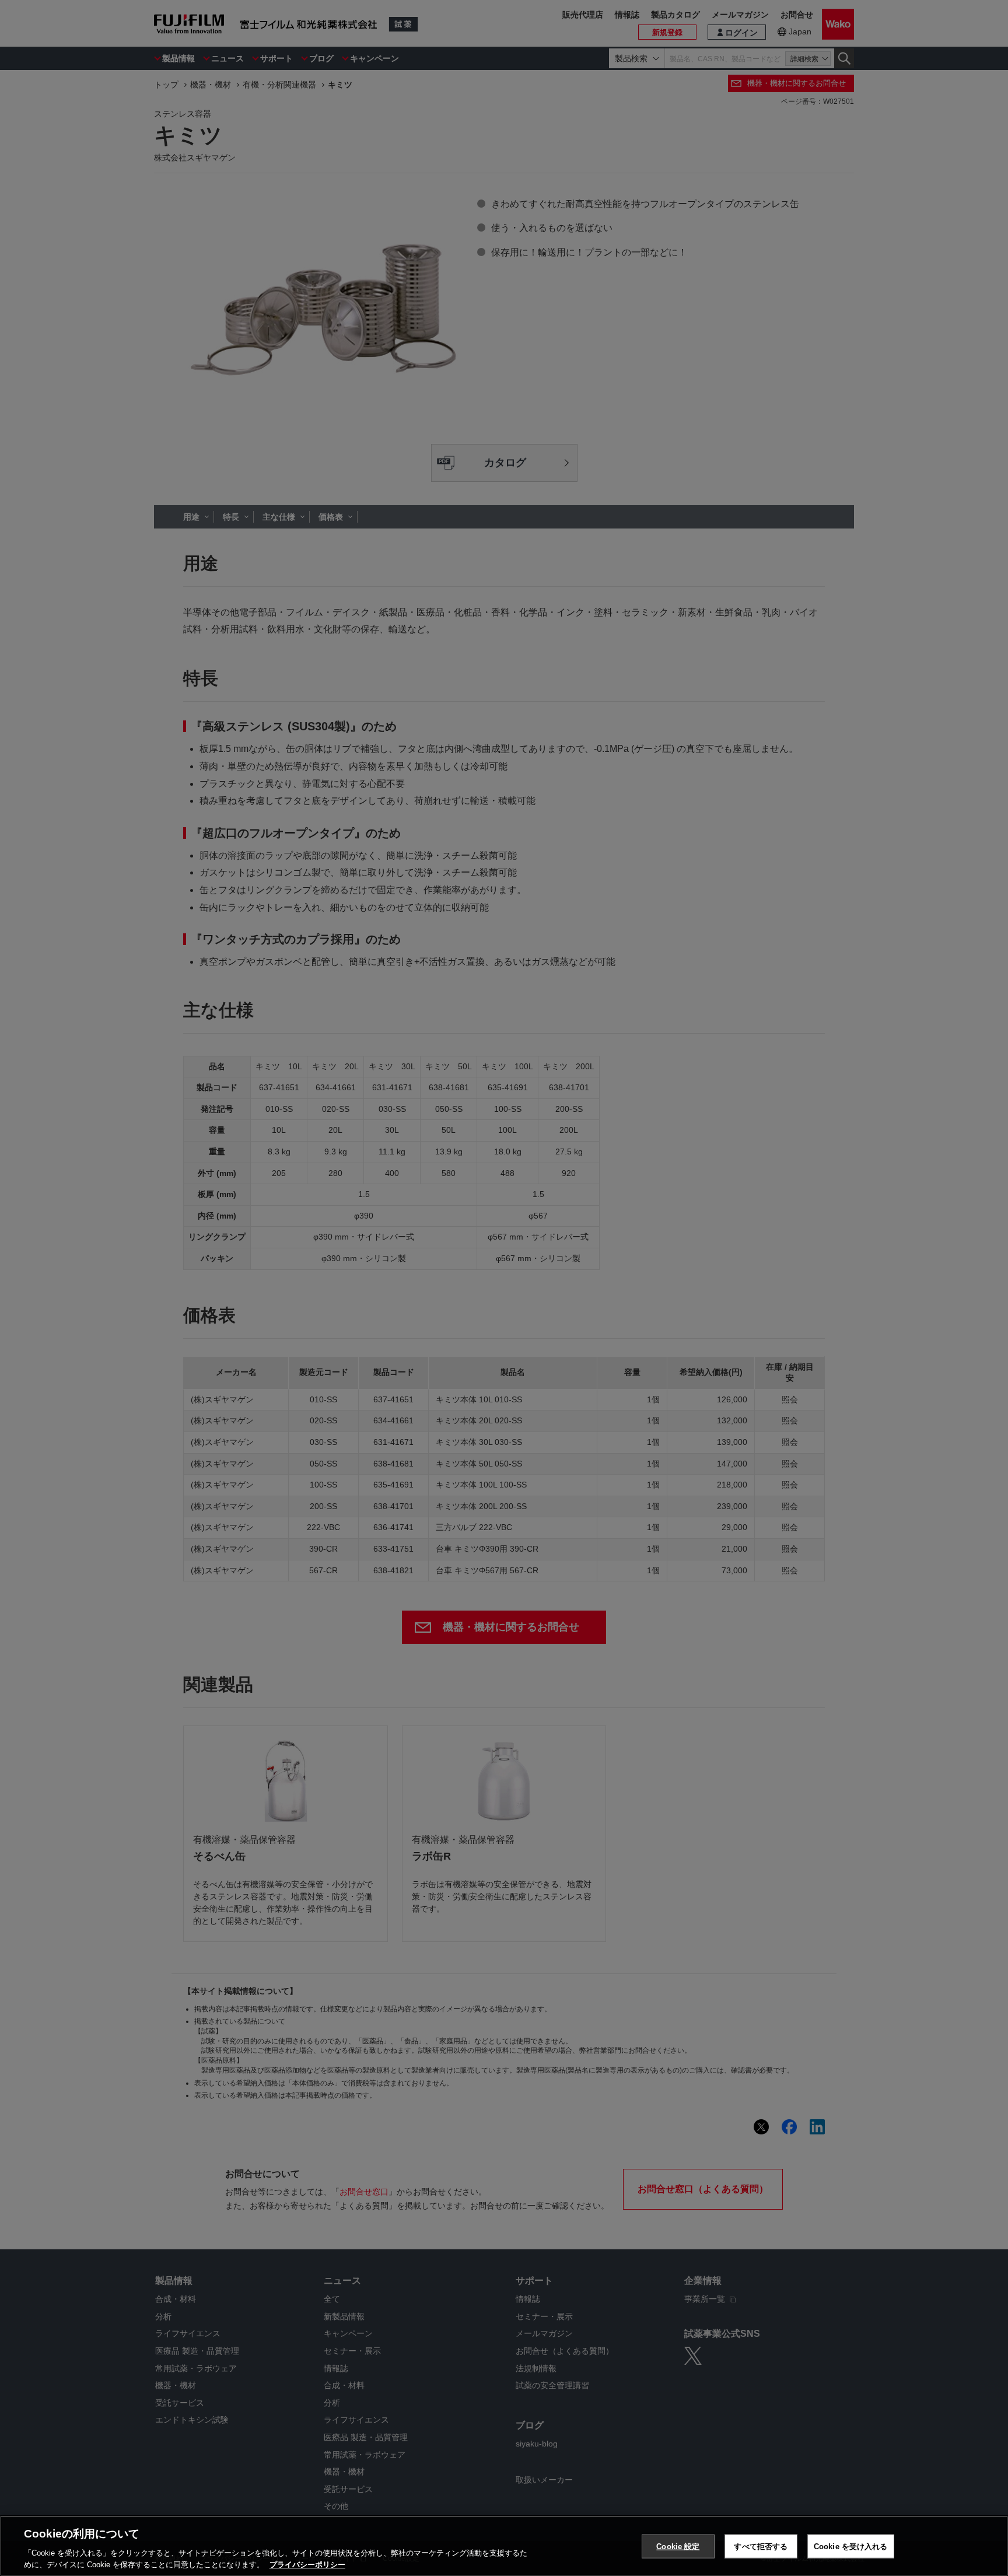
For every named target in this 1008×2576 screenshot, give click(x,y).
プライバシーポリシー (307, 2564)
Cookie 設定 (678, 2547)
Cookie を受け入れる (851, 2547)
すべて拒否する (761, 2547)
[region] (504, 2546)
